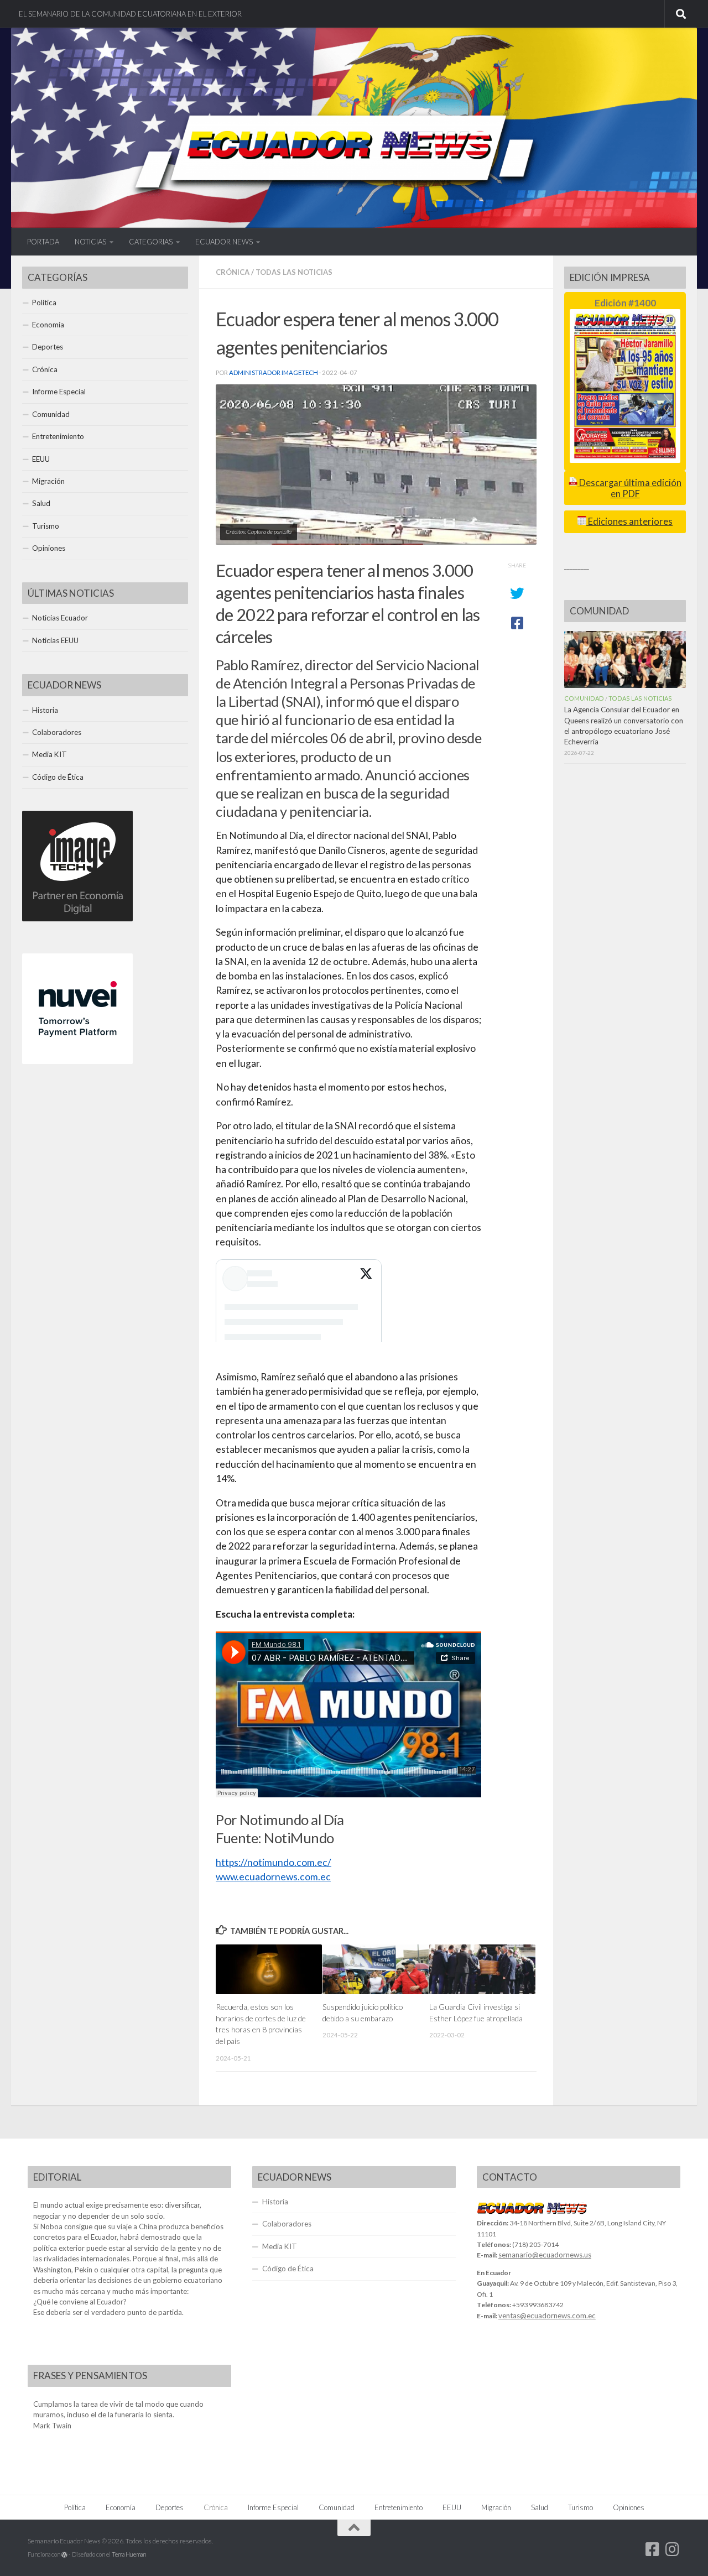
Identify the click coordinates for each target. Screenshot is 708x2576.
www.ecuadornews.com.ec (273, 1877)
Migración (48, 481)
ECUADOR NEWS (224, 242)
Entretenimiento (58, 436)
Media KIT (50, 754)
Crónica (233, 272)
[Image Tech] (77, 919)
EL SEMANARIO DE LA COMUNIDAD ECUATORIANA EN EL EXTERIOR (130, 14)
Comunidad (51, 414)
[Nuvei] (77, 1061)
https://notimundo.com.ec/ (274, 1862)
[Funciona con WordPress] (64, 2555)
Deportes (48, 347)
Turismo (46, 526)
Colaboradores (57, 732)
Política (44, 303)
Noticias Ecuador (60, 618)
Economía (48, 325)
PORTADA (43, 242)
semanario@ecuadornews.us (545, 2255)
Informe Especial (59, 392)
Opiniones (49, 548)
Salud (41, 503)
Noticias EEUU (55, 640)
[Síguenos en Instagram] (673, 2549)
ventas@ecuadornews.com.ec (547, 2316)
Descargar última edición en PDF (629, 488)
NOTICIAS (90, 242)
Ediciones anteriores (629, 522)
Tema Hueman (129, 2554)
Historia (45, 710)
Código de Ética (58, 777)
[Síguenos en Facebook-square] (653, 2549)
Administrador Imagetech (274, 372)
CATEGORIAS (151, 242)
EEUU (41, 459)
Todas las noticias (294, 272)
